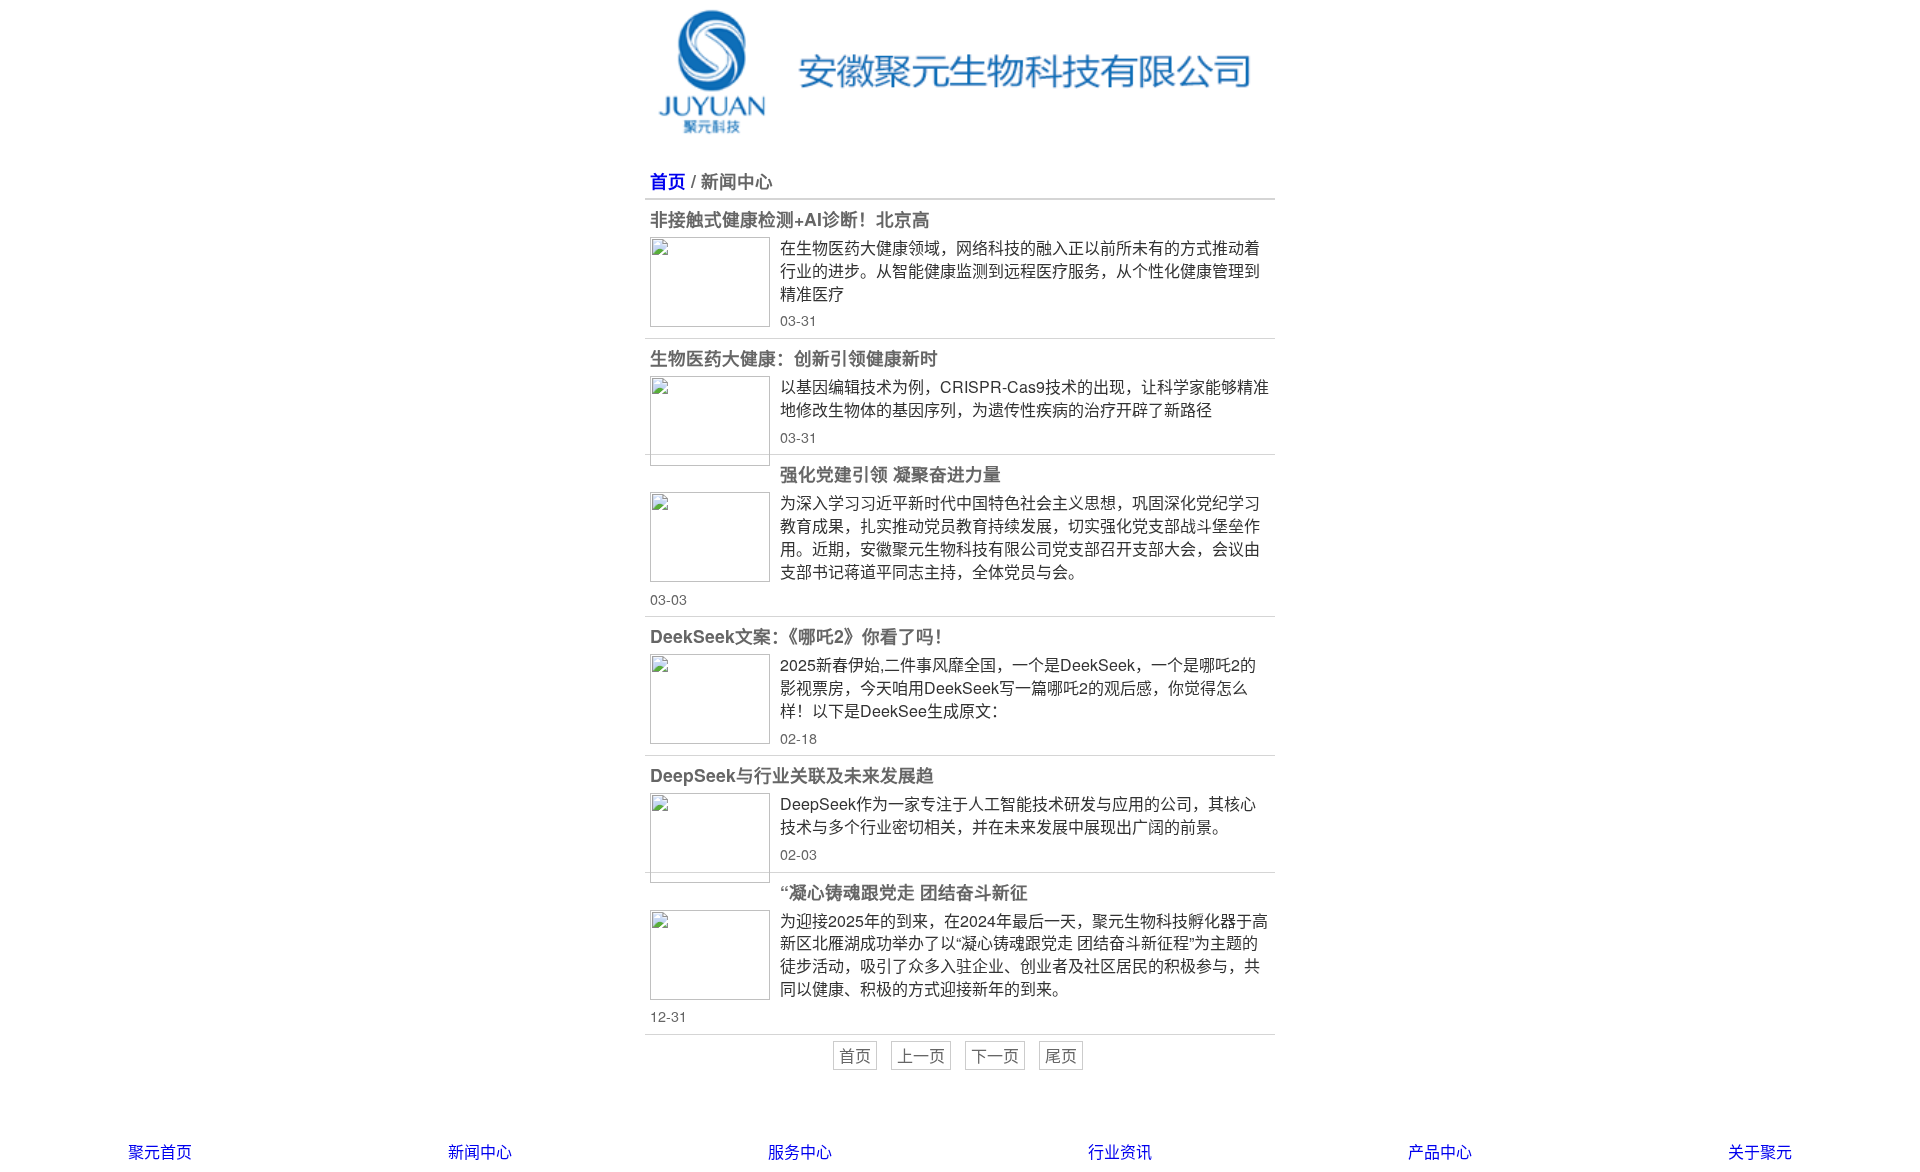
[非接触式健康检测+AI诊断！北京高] (710, 282)
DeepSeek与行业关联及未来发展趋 (792, 774)
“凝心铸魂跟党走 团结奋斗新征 (904, 891)
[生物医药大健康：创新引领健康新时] (710, 421)
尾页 (1061, 1055)
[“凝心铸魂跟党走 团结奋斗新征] (710, 955)
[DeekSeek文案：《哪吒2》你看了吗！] (710, 699)
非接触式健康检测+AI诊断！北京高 (790, 218)
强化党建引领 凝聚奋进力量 (890, 473)
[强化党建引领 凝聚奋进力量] (710, 537)
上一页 (921, 1055)
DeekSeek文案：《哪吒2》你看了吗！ (801, 635)
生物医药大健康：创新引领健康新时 (794, 357)
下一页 (995, 1055)
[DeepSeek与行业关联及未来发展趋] (710, 838)
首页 (668, 180)
